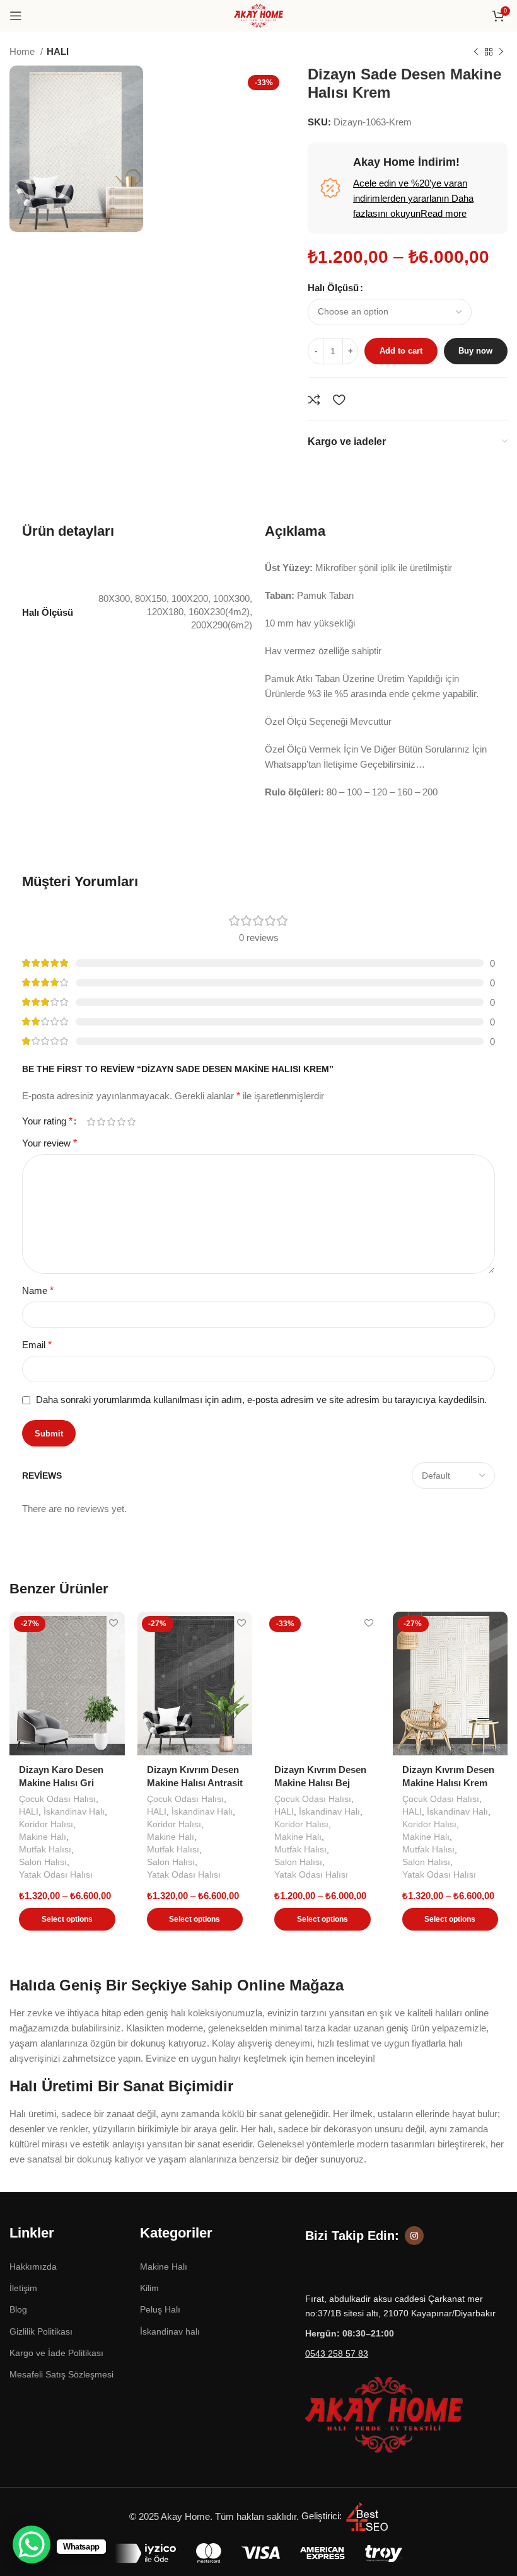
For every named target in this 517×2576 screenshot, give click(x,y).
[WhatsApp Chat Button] (32, 2544)
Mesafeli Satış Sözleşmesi (61, 2374)
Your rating (47, 1121)
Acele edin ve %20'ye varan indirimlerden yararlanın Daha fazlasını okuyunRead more (413, 198)
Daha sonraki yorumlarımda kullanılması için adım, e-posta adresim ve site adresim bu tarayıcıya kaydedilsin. (261, 1400)
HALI (58, 51)
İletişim (23, 2288)
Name (38, 1291)
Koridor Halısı (46, 1824)
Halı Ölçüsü (333, 288)
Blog (18, 2309)
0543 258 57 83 (337, 2354)
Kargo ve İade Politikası (56, 2353)
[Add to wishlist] (339, 400)
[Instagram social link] (414, 2236)
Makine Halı (43, 1837)
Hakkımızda (33, 2267)
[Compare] (314, 400)
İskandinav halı (170, 2331)
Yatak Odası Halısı (56, 1874)
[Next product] (501, 52)
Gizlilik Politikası (41, 2331)
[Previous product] (476, 52)
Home (23, 51)
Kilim (149, 2288)
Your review (49, 1143)
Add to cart (401, 351)
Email (37, 1345)
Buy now (475, 351)
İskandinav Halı (74, 1811)
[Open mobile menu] (16, 16)
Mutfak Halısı (45, 1849)
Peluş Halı (160, 2309)
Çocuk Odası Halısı (57, 1799)
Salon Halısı (43, 1862)
